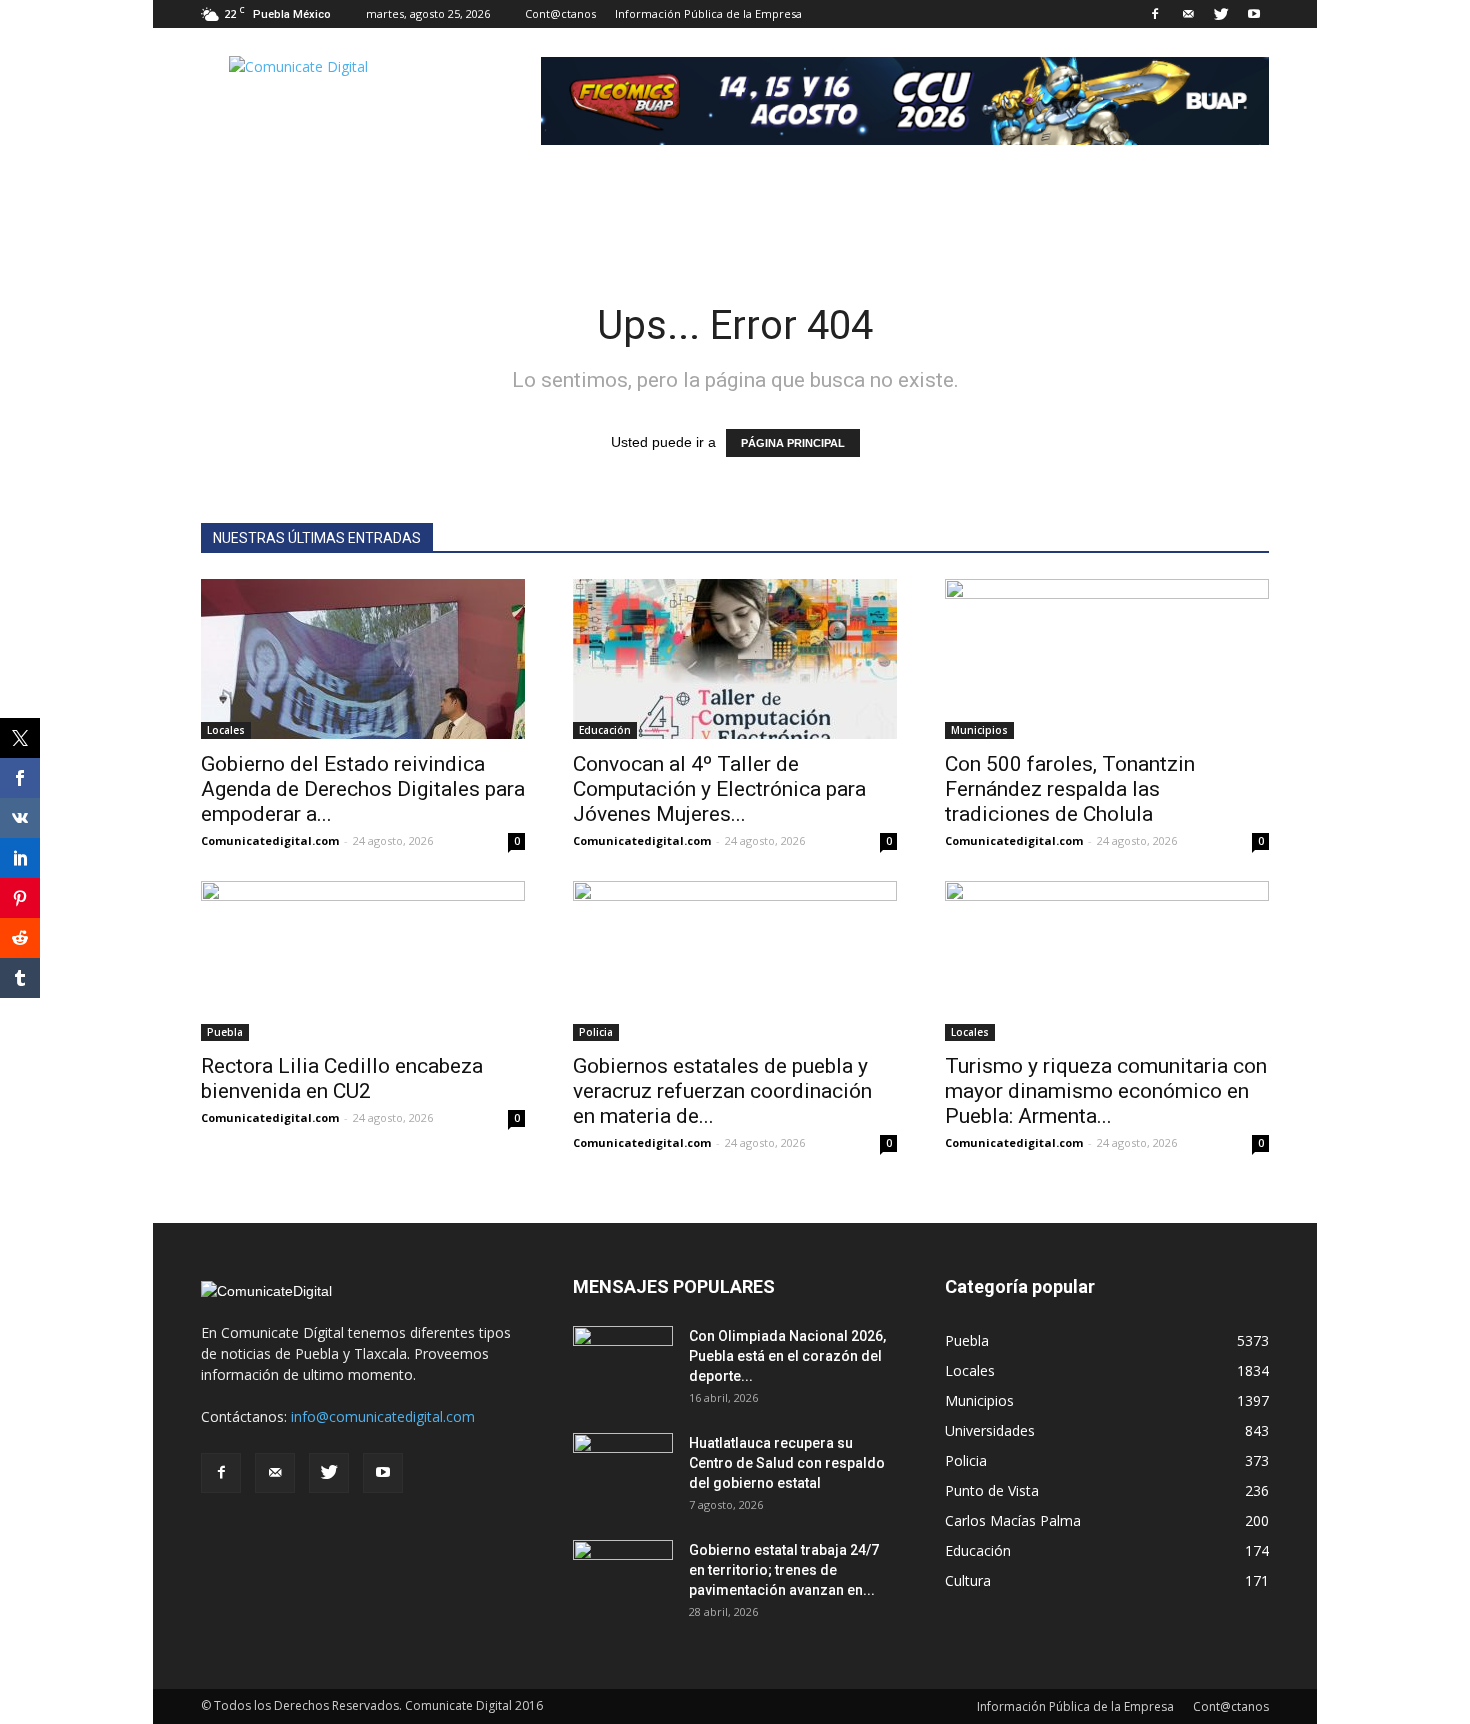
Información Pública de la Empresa (708, 13)
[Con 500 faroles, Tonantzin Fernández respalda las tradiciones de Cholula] (1107, 659)
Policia (596, 1032)
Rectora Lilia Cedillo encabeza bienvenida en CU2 (342, 1078)
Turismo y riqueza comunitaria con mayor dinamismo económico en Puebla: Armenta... (1106, 1091)
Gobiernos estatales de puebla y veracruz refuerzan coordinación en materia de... (722, 1091)
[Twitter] (1221, 14)
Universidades (990, 1430)
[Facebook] (1155, 14)
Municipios (979, 730)
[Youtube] (1254, 14)
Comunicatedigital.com (270, 840)
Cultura (968, 1580)
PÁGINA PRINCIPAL (793, 443)
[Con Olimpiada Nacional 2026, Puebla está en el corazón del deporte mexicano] (623, 1361)
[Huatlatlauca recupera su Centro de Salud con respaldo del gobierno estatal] (623, 1468)
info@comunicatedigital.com (383, 1416)
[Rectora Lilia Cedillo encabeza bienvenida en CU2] (363, 961)
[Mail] (1188, 14)
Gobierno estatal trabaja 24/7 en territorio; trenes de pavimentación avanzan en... (784, 1570)
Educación (605, 730)
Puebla (225, 1032)
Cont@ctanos (560, 13)
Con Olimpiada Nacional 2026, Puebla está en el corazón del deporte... (787, 1356)
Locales (226, 730)
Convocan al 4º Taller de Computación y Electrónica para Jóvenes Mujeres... (719, 789)
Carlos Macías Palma (1013, 1520)
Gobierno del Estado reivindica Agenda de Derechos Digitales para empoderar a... (363, 789)
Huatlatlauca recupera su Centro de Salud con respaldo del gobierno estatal (787, 1463)
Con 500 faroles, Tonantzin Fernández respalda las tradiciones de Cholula (1070, 789)
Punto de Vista (992, 1490)
